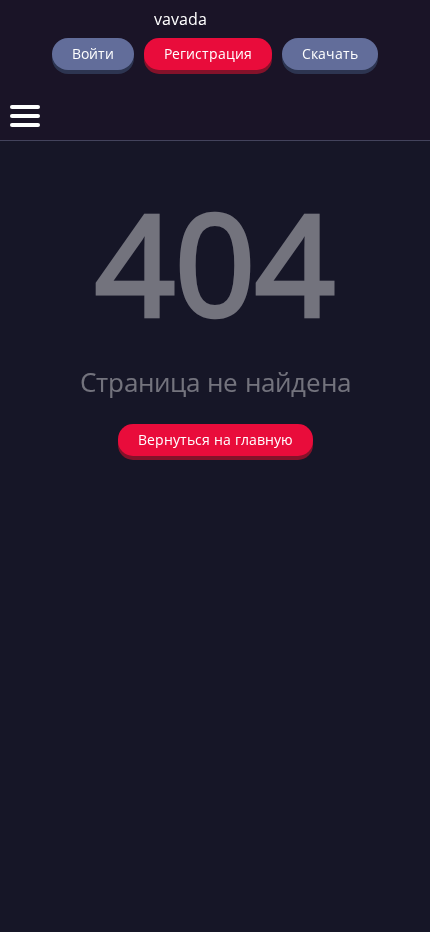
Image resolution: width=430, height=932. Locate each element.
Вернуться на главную (215, 439)
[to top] (385, 812)
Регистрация (208, 53)
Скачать (330, 53)
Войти (93, 53)
